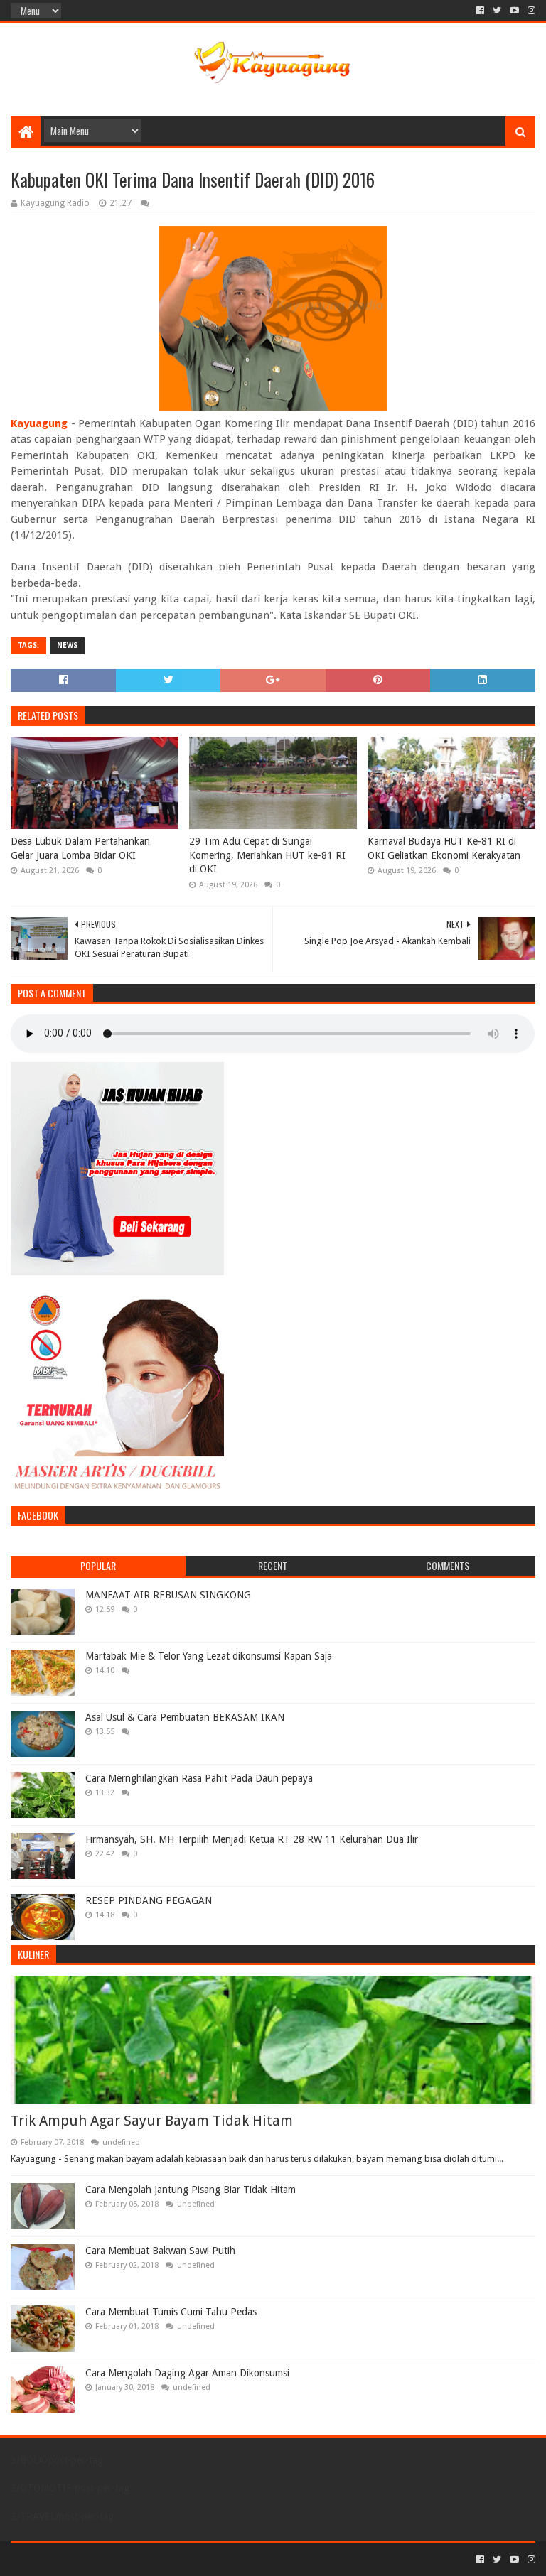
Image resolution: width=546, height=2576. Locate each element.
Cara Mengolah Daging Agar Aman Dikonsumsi (187, 2373)
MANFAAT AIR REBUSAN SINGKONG (168, 1595)
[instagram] (530, 11)
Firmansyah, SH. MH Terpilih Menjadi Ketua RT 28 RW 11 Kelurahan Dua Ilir (252, 1839)
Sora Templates (90, 2559)
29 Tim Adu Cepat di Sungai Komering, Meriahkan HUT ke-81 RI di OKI (267, 855)
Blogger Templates (171, 2559)
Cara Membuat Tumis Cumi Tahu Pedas (171, 2312)
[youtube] (514, 11)
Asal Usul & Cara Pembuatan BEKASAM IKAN (185, 1717)
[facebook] (480, 11)
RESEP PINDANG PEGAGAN (149, 1900)
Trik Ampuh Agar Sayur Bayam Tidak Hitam (152, 2121)
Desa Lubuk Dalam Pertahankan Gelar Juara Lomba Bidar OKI (80, 848)
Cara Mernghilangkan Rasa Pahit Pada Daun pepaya (199, 1778)
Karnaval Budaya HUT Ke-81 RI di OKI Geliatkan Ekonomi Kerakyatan (444, 848)
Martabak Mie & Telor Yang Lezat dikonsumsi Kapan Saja (209, 1656)
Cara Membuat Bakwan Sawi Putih (160, 2251)
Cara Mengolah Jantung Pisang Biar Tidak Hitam (191, 2190)
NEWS (67, 645)
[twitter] (497, 11)
